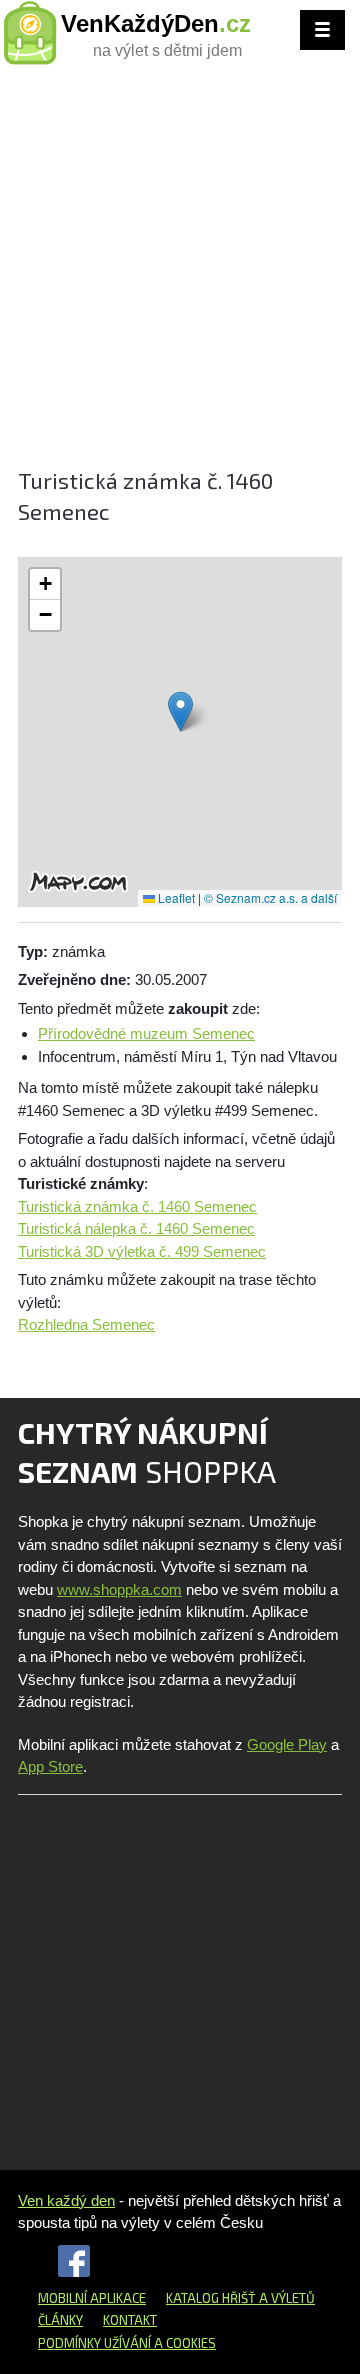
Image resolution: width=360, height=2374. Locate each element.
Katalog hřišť (211, 2298)
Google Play (287, 1744)
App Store (50, 1766)
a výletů (285, 2298)
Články (60, 2320)
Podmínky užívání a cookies (127, 2343)
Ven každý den (66, 2200)
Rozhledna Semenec (86, 1324)
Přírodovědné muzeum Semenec (146, 1033)
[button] (180, 711)
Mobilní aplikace (92, 2298)
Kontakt (130, 2320)
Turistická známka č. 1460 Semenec (137, 1206)
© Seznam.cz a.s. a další (270, 897)
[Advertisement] (180, 275)
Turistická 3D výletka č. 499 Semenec (142, 1251)
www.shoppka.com (119, 1589)
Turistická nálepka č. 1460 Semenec (136, 1228)
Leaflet (175, 897)
